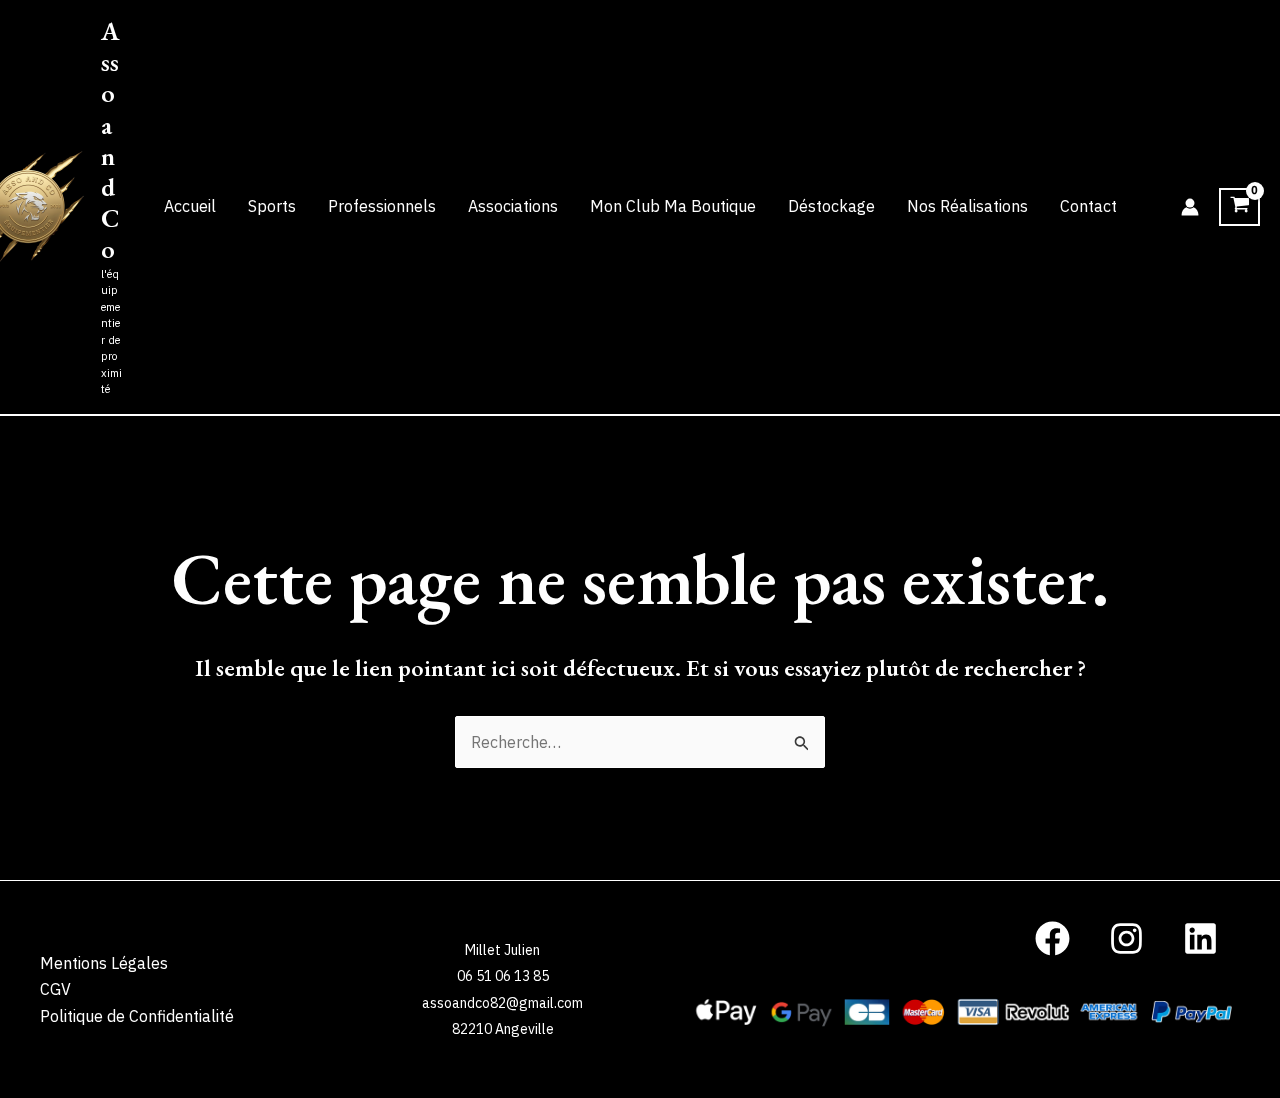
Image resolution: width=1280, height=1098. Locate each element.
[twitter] (1056, 938)
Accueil (190, 206)
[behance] (1203, 938)
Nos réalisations (967, 206)
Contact (1088, 206)
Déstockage (831, 206)
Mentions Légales (104, 963)
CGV (55, 989)
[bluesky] (1129, 938)
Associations (513, 206)
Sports (272, 206)
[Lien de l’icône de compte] (1190, 207)
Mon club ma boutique (673, 206)
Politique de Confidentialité (137, 1016)
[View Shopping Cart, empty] (1239, 207)
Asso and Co (110, 140)
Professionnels (382, 206)
